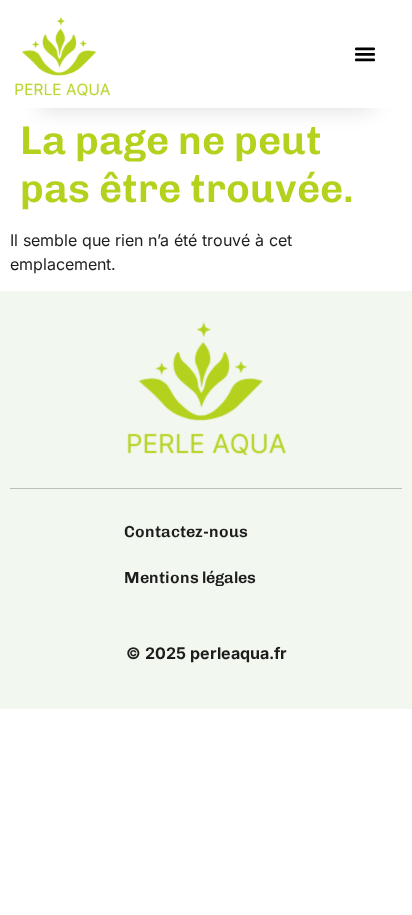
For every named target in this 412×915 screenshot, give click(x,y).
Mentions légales (190, 577)
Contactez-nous (186, 531)
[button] (365, 54)
